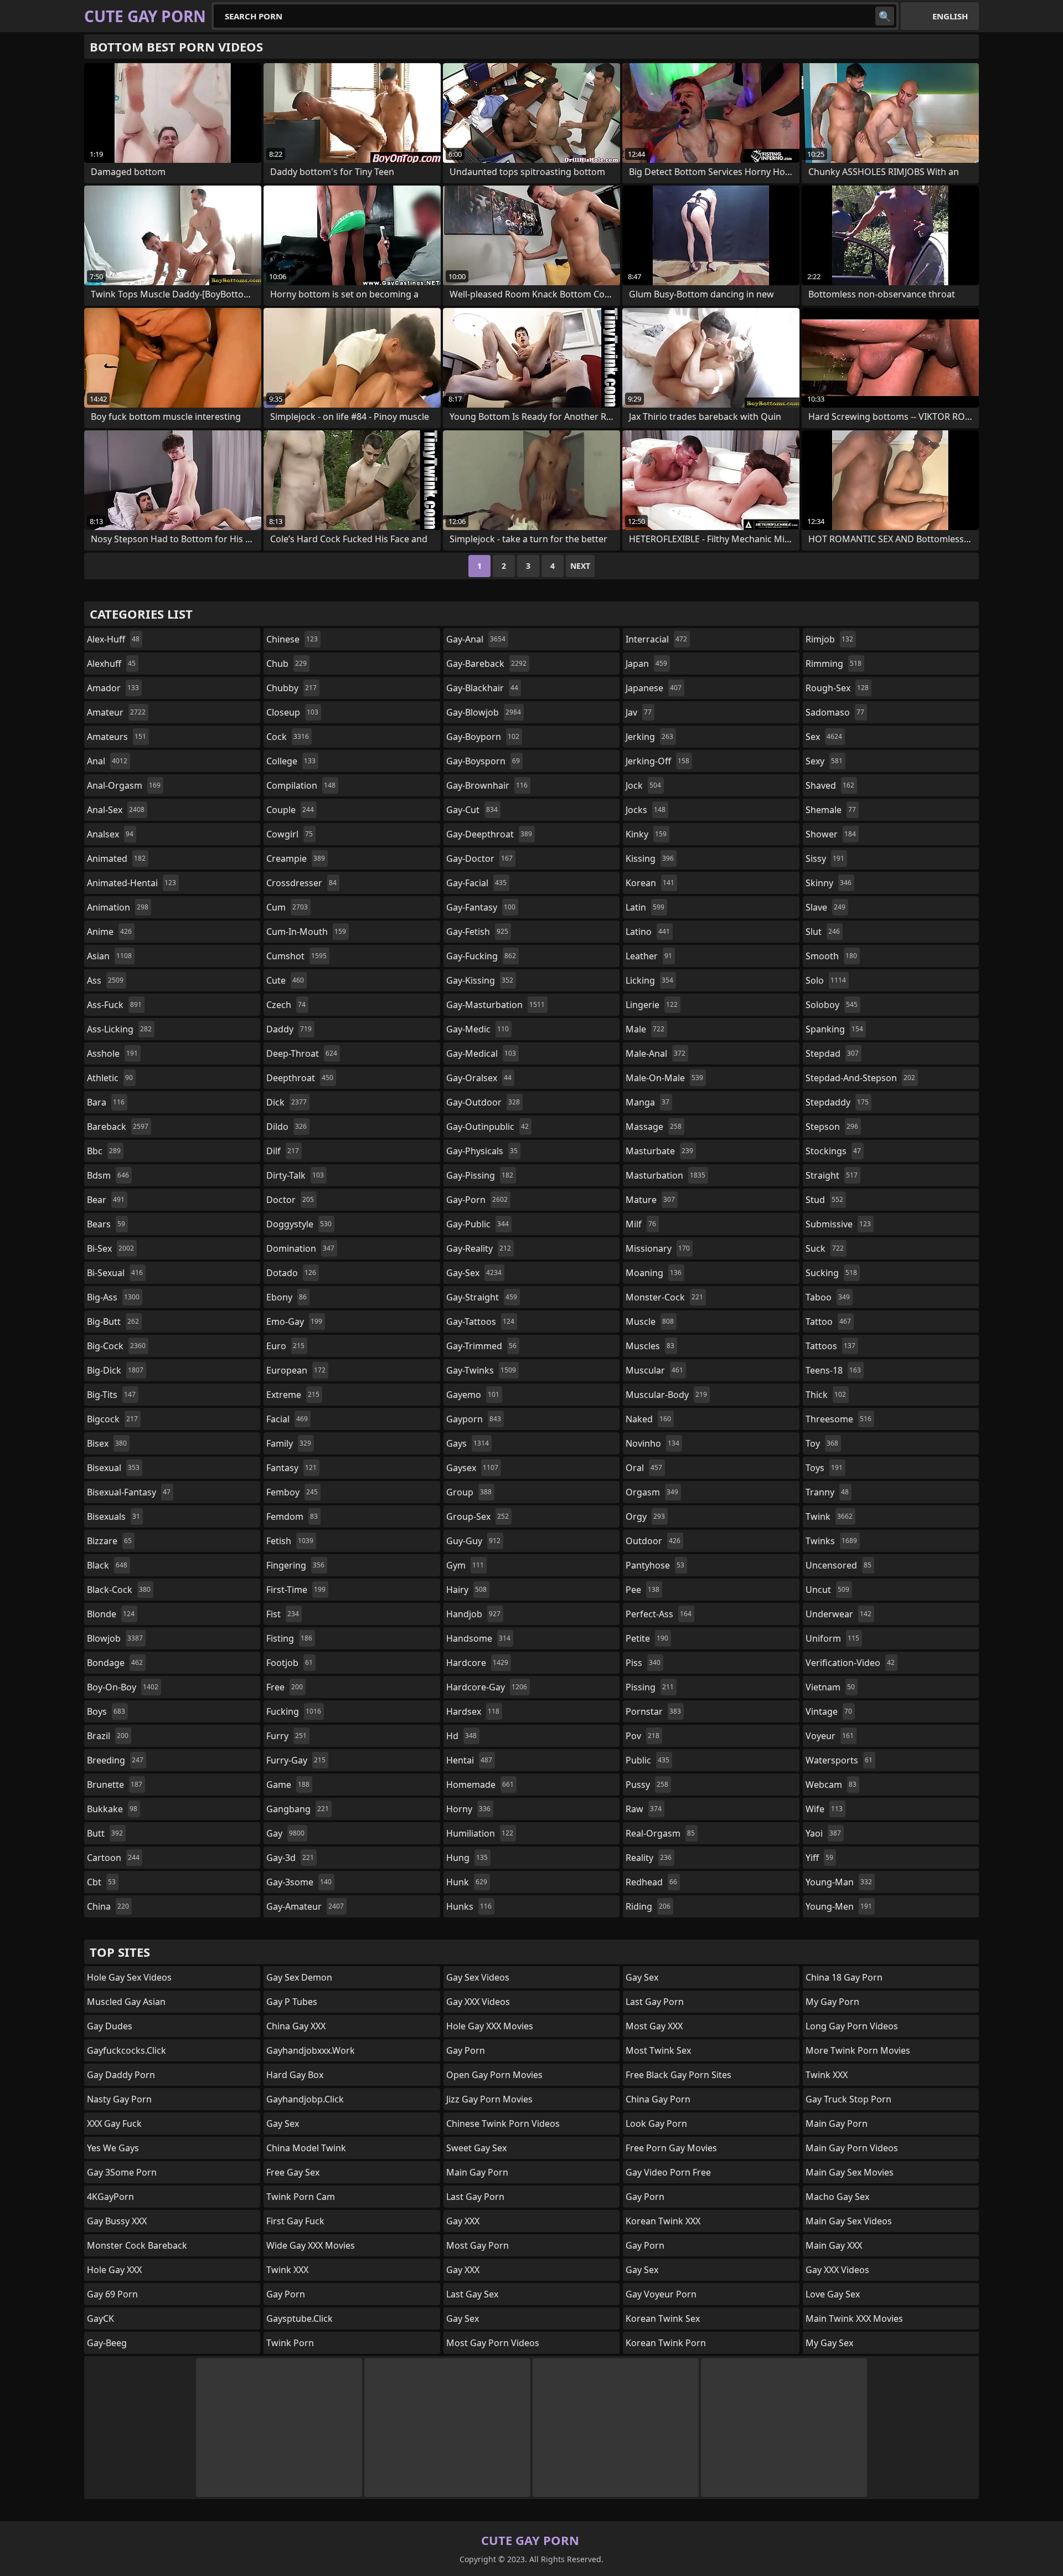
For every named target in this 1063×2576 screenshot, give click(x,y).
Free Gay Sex (293, 2172)
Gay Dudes (110, 2026)
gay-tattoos (480, 1322)
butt (105, 1833)
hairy (466, 1590)
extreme (293, 1395)
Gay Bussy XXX (117, 2221)
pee (643, 1590)
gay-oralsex (479, 1078)
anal (107, 761)
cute (285, 980)
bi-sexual (115, 1273)
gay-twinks (481, 1370)
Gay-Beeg (107, 2343)
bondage (115, 1663)
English (950, 16)
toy (822, 1443)
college (291, 761)
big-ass (113, 1297)
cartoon (113, 1858)
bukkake (112, 1809)
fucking (294, 1711)
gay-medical (481, 1053)
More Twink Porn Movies (858, 2050)
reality (649, 1858)
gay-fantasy (481, 907)
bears (106, 1224)
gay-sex (474, 1273)
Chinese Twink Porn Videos (503, 2123)
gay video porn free (668, 2172)
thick (826, 1395)
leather (649, 956)
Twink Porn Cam (301, 2197)
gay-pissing (480, 1175)
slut (823, 932)
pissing (650, 1687)
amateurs (117, 737)
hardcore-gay (487, 1687)
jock (643, 785)
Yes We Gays (113, 2148)
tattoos (830, 1346)
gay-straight (482, 1297)
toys (824, 1468)
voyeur (830, 1736)
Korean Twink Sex (663, 2318)
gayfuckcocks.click (127, 2050)
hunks (469, 1906)
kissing (650, 858)
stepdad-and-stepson (860, 1078)
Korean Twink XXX (663, 2221)
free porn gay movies (671, 2148)
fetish (290, 1541)
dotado (291, 1273)
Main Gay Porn (477, 2172)
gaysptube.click (300, 2318)
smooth (831, 956)
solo (826, 980)
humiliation (480, 1833)
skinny (829, 883)
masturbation (665, 1175)
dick (287, 1102)
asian (109, 956)
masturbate (659, 1151)
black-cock (119, 1590)
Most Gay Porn (478, 2245)
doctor (290, 1200)
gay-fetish (477, 932)
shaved (830, 785)
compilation (301, 785)
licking (649, 980)
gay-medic (478, 1029)
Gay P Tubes (292, 2002)
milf (641, 1224)
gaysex (472, 1468)
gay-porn (477, 1200)
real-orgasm (660, 1833)
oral (644, 1468)
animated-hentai (131, 883)
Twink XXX (287, 2270)
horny (468, 1809)
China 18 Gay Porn (844, 1977)
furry (287, 1736)
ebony (287, 1297)
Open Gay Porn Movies (494, 2075)
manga (647, 1102)
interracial (656, 639)
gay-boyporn (483, 737)
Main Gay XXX (834, 2245)
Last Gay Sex (472, 2294)
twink (829, 1516)
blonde (111, 1614)
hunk (467, 1882)
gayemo (473, 1395)
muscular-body (666, 1395)
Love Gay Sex (833, 2294)
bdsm (108, 1175)
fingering (295, 1565)
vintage (829, 1711)
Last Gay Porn (475, 2197)
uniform (832, 1638)
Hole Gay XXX (114, 2270)
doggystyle (299, 1224)
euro (285, 1346)
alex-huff (113, 639)
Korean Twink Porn (666, 2343)
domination (300, 1248)
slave (825, 907)
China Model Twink (306, 2148)
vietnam (830, 1687)
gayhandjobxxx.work (311, 2050)
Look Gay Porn (656, 2123)
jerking (649, 737)
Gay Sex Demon (299, 1977)
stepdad (832, 1053)
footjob (290, 1663)
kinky (646, 834)
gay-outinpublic (487, 1127)
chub (287, 664)
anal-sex (116, 810)
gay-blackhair (482, 688)
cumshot (296, 956)
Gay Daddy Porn (121, 2075)
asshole (112, 1053)
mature (650, 1200)
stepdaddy (837, 1102)
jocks (646, 810)
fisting (289, 1638)
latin (645, 907)
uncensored (838, 1565)
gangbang (298, 1809)
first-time (296, 1590)
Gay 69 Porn (112, 2294)
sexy (824, 761)
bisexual (113, 1468)
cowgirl (290, 834)
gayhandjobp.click (305, 2099)
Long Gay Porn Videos (852, 2026)
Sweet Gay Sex (476, 2148)
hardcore (477, 1663)
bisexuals (113, 1516)
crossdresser (301, 883)
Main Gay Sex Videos (849, 2221)
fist (283, 1614)
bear (106, 1200)
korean (650, 883)
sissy (825, 858)
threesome (838, 1419)
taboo (828, 1297)
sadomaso (835, 712)
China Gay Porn (658, 2099)
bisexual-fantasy (129, 1492)
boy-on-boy (123, 1687)
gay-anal (476, 639)
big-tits (111, 1395)
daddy (289, 1029)
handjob (473, 1614)
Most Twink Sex (658, 2050)
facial (287, 1419)
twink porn (290, 2343)
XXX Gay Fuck (114, 2123)
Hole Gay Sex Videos (129, 1977)
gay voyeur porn (661, 2294)
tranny (827, 1492)
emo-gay (294, 1322)
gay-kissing (480, 980)
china (108, 1906)
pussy (647, 1785)
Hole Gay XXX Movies (490, 2026)
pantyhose (655, 1565)
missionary (658, 1248)
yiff (819, 1858)
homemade (480, 1785)
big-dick (115, 1370)
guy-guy (473, 1541)
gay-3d (290, 1858)
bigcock (112, 1419)
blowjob (115, 1638)
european (296, 1370)
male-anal (656, 1053)
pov (643, 1736)
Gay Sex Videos (478, 1977)
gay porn (286, 2294)
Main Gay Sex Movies (850, 2172)
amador (113, 688)
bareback (118, 1127)
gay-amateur (305, 1906)
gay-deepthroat (489, 834)
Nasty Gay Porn (119, 2099)
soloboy (832, 1005)
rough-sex (837, 688)
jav (639, 712)
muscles (650, 1346)
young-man (839, 1882)
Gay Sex (283, 2123)
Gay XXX (463, 2221)
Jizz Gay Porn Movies (489, 2099)
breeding (115, 1760)
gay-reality (479, 1248)
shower (831, 834)
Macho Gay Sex (837, 2197)
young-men (839, 1906)
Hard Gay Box (295, 2075)
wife (824, 1809)
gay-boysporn (483, 761)
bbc (104, 1151)
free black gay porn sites (678, 2075)
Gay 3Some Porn (122, 2172)
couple (290, 810)
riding (648, 1906)
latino (648, 932)
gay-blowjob (484, 712)
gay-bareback (486, 664)
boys (106, 1711)
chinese (292, 639)
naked (648, 1419)
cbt (101, 1882)
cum (287, 907)
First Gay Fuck (295, 2221)
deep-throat (302, 1053)
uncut (827, 1590)
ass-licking (119, 1029)
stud (824, 1200)
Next (580, 566)
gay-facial (476, 883)
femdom (292, 1516)
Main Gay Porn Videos (852, 2148)
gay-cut (472, 810)
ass (105, 980)
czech (286, 1005)
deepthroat (300, 1078)
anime (109, 932)
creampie (296, 858)
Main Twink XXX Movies (854, 2318)
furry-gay (296, 1760)
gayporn (474, 1419)
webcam (831, 1785)
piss (643, 1663)
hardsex (473, 1711)
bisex (107, 1443)
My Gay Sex (829, 2343)
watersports (839, 1760)
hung (467, 1858)
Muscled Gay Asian (126, 2002)
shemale (831, 810)
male (645, 1029)
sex (824, 737)
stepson (832, 1127)
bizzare (109, 1541)
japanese (654, 688)
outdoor (653, 1541)
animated (116, 858)
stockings (833, 1151)
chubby (291, 688)
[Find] (885, 16)
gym (465, 1565)
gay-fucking (481, 956)
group (469, 1492)
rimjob (829, 639)
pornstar (653, 1711)
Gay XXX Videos (478, 2002)
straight (832, 1175)
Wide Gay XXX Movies (311, 2245)
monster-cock (664, 1297)
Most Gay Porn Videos (493, 2343)
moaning (654, 1273)
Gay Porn (645, 2197)
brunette (115, 1785)
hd (461, 1736)
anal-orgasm (124, 785)
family (289, 1443)
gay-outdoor (483, 1102)
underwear (838, 1614)
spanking (834, 1029)
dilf (283, 1151)
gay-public (478, 1224)
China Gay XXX (296, 2026)
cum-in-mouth (306, 932)
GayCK (100, 2318)
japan (646, 664)
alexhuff (111, 664)
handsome (478, 1638)
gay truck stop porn (848, 2099)
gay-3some (299, 1882)
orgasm (652, 1492)
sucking (831, 1273)
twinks (831, 1541)
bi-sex (110, 1248)
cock (288, 737)
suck (825, 1248)
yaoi (823, 1833)
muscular (654, 1370)
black (107, 1565)
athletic (110, 1078)
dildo (287, 1127)
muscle (650, 1322)
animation (118, 907)
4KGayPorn (110, 2197)
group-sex (478, 1516)
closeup (292, 712)
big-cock (116, 1346)
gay (285, 1833)
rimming (834, 664)
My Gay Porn (832, 2002)
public (647, 1760)
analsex (110, 834)
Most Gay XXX (654, 2026)
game (288, 1785)
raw (644, 1809)
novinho (652, 1443)
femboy (292, 1492)
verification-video (850, 1663)
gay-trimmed (481, 1346)
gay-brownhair (487, 785)
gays (468, 1443)
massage (654, 1127)
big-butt (113, 1322)
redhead (651, 1882)
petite (647, 1638)
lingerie (652, 1005)
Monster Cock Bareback (137, 2245)
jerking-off (657, 761)
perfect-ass (659, 1614)
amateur (116, 712)
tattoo (828, 1322)
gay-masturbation (496, 1005)
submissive (838, 1224)
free (285, 1687)
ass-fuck (114, 1005)
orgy (645, 1516)
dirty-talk (295, 1175)
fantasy (291, 1468)
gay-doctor (479, 858)
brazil (108, 1736)
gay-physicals (482, 1151)
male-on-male (664, 1078)
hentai (469, 1760)
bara (106, 1102)
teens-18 (833, 1370)
